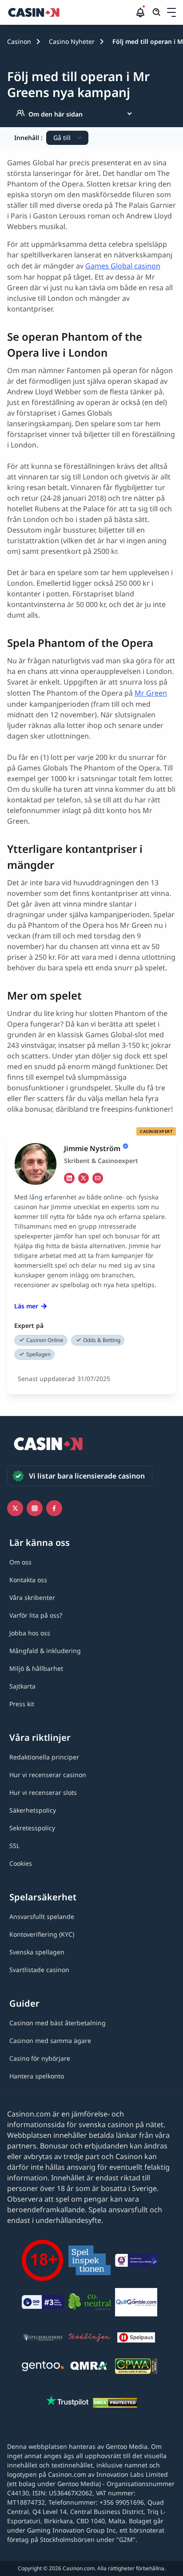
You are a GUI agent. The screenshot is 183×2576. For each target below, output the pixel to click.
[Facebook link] (54, 1508)
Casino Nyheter (72, 41)
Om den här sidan (56, 114)
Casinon (19, 41)
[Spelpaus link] (136, 2339)
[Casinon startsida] (71, 12)
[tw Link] (84, 1178)
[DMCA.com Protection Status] (115, 2404)
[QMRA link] (90, 2368)
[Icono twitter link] (15, 1508)
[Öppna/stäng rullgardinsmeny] (171, 12)
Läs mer (26, 1306)
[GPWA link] (136, 2368)
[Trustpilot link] (67, 2402)
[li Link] (69, 1178)
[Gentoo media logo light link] (43, 2368)
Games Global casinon (123, 266)
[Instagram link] (35, 1508)
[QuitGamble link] (136, 2304)
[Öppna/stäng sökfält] (157, 12)
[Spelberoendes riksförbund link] (43, 2339)
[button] (171, 12)
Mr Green (151, 693)
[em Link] (98, 1178)
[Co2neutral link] (90, 2303)
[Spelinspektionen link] (90, 2262)
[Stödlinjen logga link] (90, 2339)
